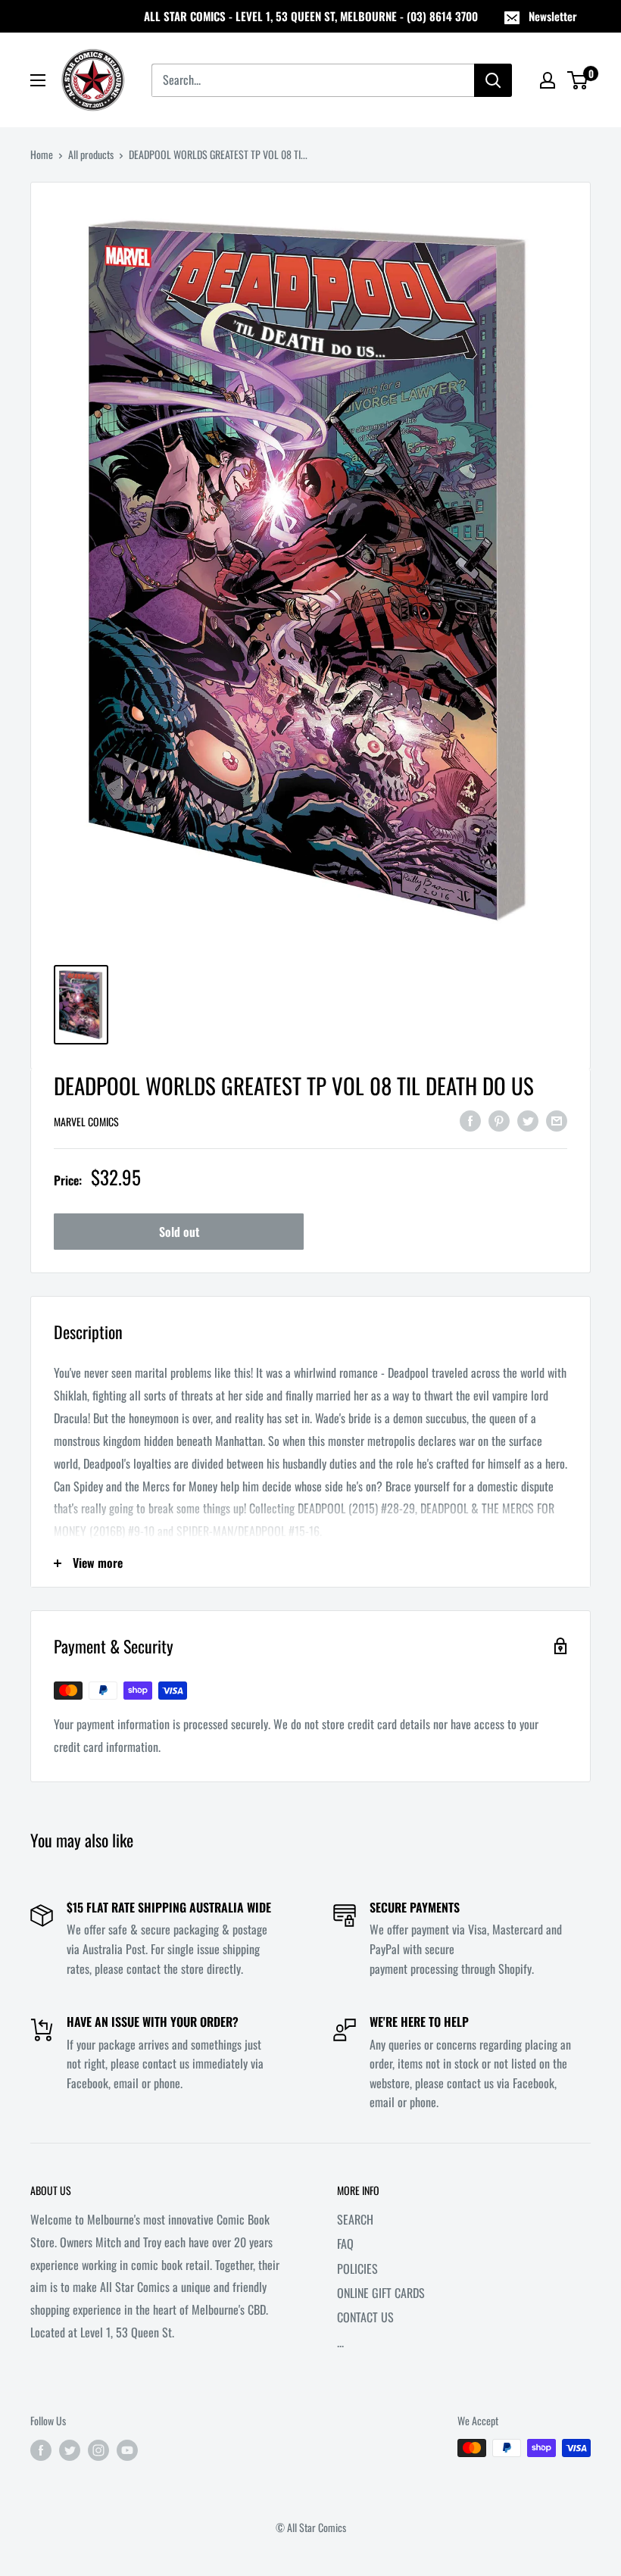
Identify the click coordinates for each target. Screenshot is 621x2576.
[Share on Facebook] (470, 1120)
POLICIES (357, 2268)
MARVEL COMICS (86, 1121)
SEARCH (355, 2219)
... (340, 2342)
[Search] (493, 80)
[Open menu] (38, 80)
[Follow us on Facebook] (41, 2450)
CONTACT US (365, 2317)
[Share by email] (557, 1120)
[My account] (548, 80)
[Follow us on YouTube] (127, 2450)
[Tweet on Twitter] (528, 1120)
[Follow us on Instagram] (98, 2450)
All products (91, 154)
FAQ (345, 2243)
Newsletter (553, 16)
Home (42, 154)
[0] (578, 80)
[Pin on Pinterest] (499, 1120)
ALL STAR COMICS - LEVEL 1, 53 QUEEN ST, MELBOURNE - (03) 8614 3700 (311, 16)
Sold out (179, 1232)
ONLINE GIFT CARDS (381, 2293)
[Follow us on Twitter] (70, 2450)
